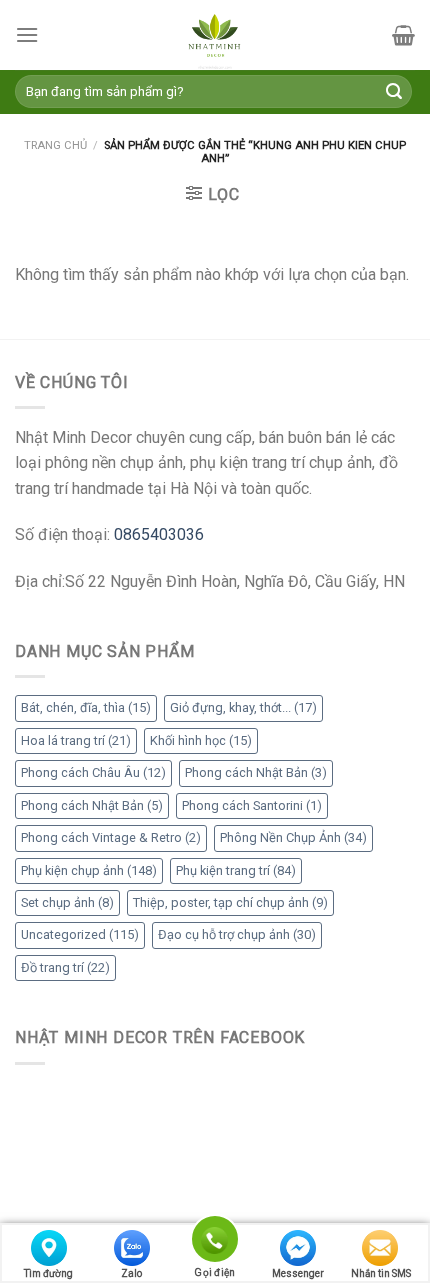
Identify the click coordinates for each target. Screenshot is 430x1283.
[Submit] (394, 92)
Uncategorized (80, 934)
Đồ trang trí (65, 967)
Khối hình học (201, 740)
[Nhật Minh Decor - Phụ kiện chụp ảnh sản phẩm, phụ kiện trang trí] (215, 35)
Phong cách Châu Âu (93, 772)
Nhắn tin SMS (381, 1273)
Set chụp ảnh (67, 902)
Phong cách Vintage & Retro (111, 837)
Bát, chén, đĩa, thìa (86, 707)
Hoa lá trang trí (76, 740)
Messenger (298, 1273)
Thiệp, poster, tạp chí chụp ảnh (230, 902)
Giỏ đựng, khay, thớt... (243, 707)
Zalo (131, 1273)
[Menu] (27, 34)
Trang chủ (55, 145)
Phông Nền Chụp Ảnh (293, 837)
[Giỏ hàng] (403, 35)
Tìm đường (48, 1273)
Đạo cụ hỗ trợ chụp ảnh (237, 934)
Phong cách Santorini (252, 805)
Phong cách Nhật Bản (256, 772)
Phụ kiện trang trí (236, 870)
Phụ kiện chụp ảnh (89, 870)
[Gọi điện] (215, 1242)
